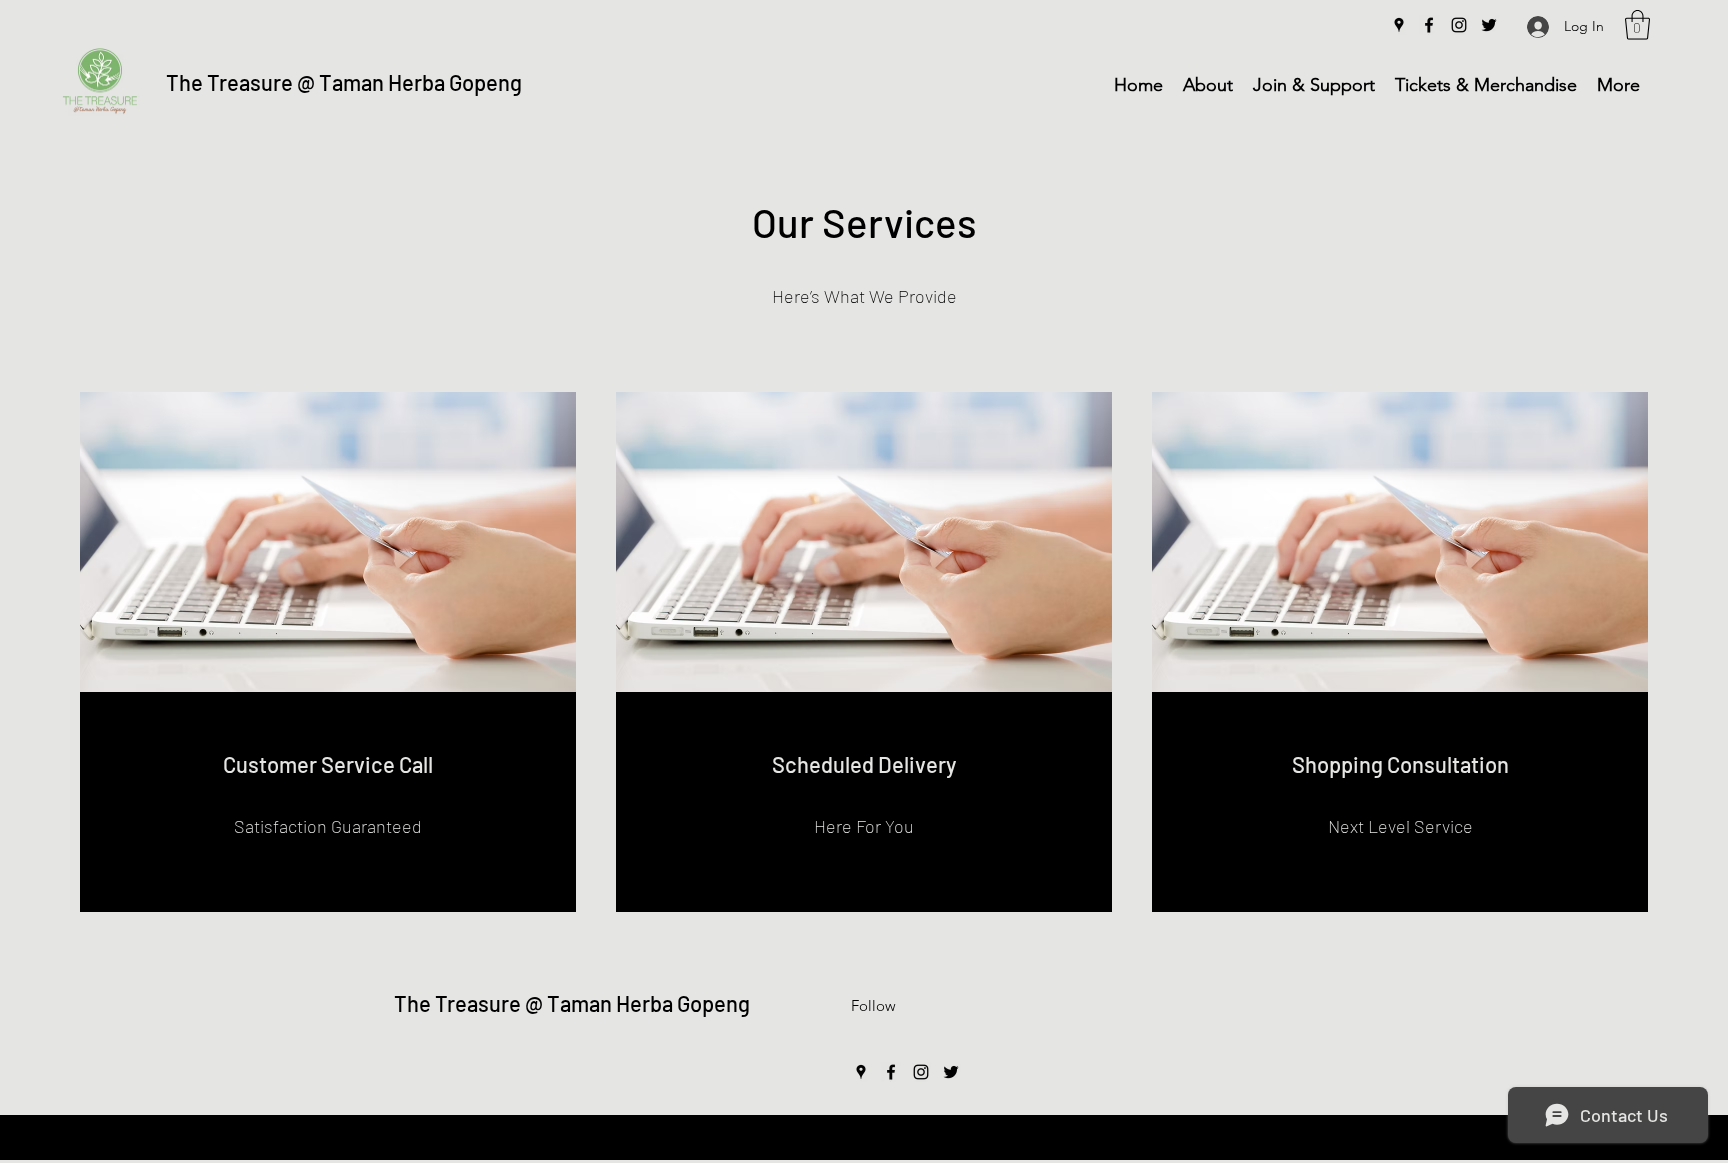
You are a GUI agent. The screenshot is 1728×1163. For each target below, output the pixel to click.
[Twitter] (1489, 25)
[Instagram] (1459, 25)
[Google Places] (1399, 25)
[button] (1637, 25)
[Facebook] (1429, 25)
